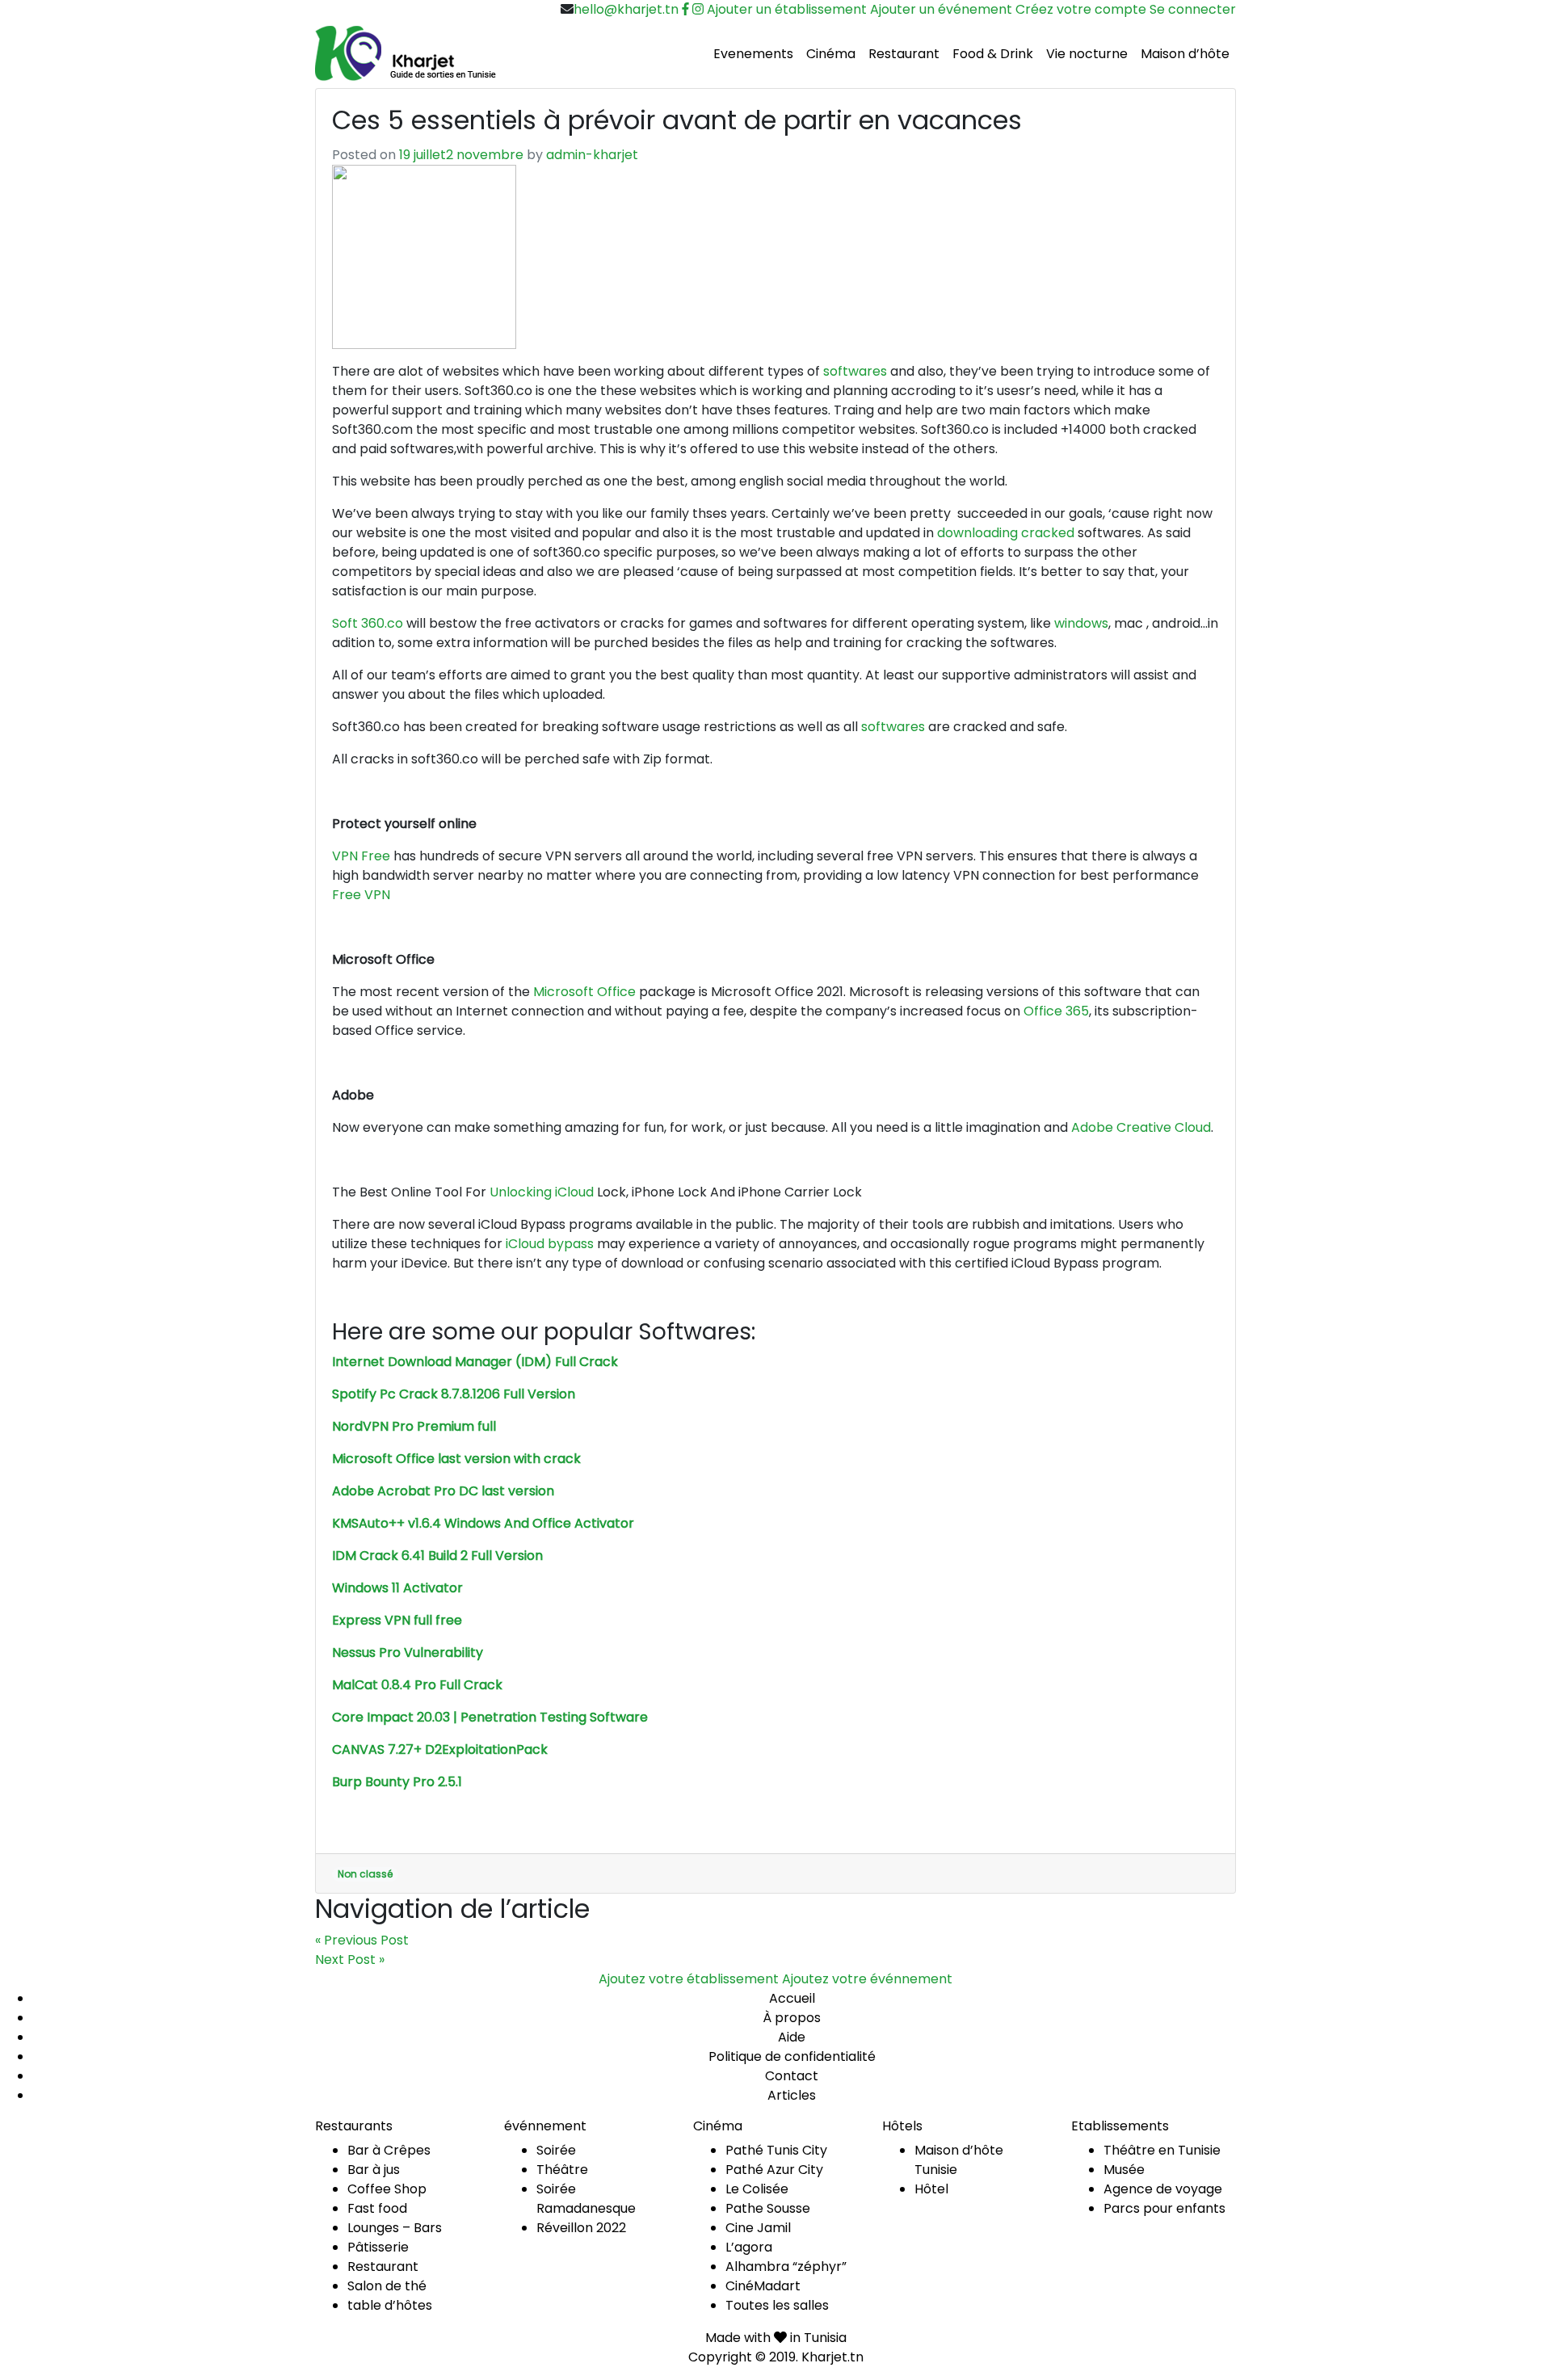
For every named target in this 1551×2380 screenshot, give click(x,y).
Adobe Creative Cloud (1141, 1127)
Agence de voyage (1163, 2189)
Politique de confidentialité (792, 2056)
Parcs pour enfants (1164, 2208)
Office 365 (1056, 1011)
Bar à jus (374, 2170)
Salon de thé (387, 2286)
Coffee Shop (387, 2189)
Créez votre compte (1081, 9)
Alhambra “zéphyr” (786, 2266)
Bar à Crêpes (389, 2150)
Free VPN (361, 895)
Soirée (556, 2150)
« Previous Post (362, 1940)
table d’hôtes (390, 2305)
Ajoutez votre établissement (689, 1979)
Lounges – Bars (395, 2228)
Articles (792, 2095)
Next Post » (350, 1960)
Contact (792, 2076)
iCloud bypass (550, 1244)
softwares (855, 371)
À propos (792, 2018)
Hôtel (931, 2189)
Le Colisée (757, 2189)
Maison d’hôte (1185, 54)
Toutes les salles (777, 2305)
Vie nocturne (1087, 54)
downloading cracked (1006, 533)
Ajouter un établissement (787, 9)
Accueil (792, 1998)
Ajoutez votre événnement (867, 1979)
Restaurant (904, 54)
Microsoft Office (584, 992)
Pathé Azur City (774, 2170)
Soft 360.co (368, 623)
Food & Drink (993, 54)
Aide (792, 2037)
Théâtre (562, 2170)
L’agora (749, 2247)
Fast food (377, 2208)
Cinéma (831, 54)
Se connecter (1193, 9)
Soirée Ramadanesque (586, 2199)
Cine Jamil (758, 2228)
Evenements (753, 54)
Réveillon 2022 (581, 2228)
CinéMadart (763, 2286)
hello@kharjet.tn (626, 9)
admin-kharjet (592, 155)
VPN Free (361, 856)
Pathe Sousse (768, 2208)
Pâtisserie (378, 2247)
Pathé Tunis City (776, 2150)
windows (1081, 623)
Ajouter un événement (941, 9)
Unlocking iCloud (542, 1192)
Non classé (365, 1874)
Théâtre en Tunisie (1162, 2150)
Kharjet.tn (832, 2357)
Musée (1124, 2170)
